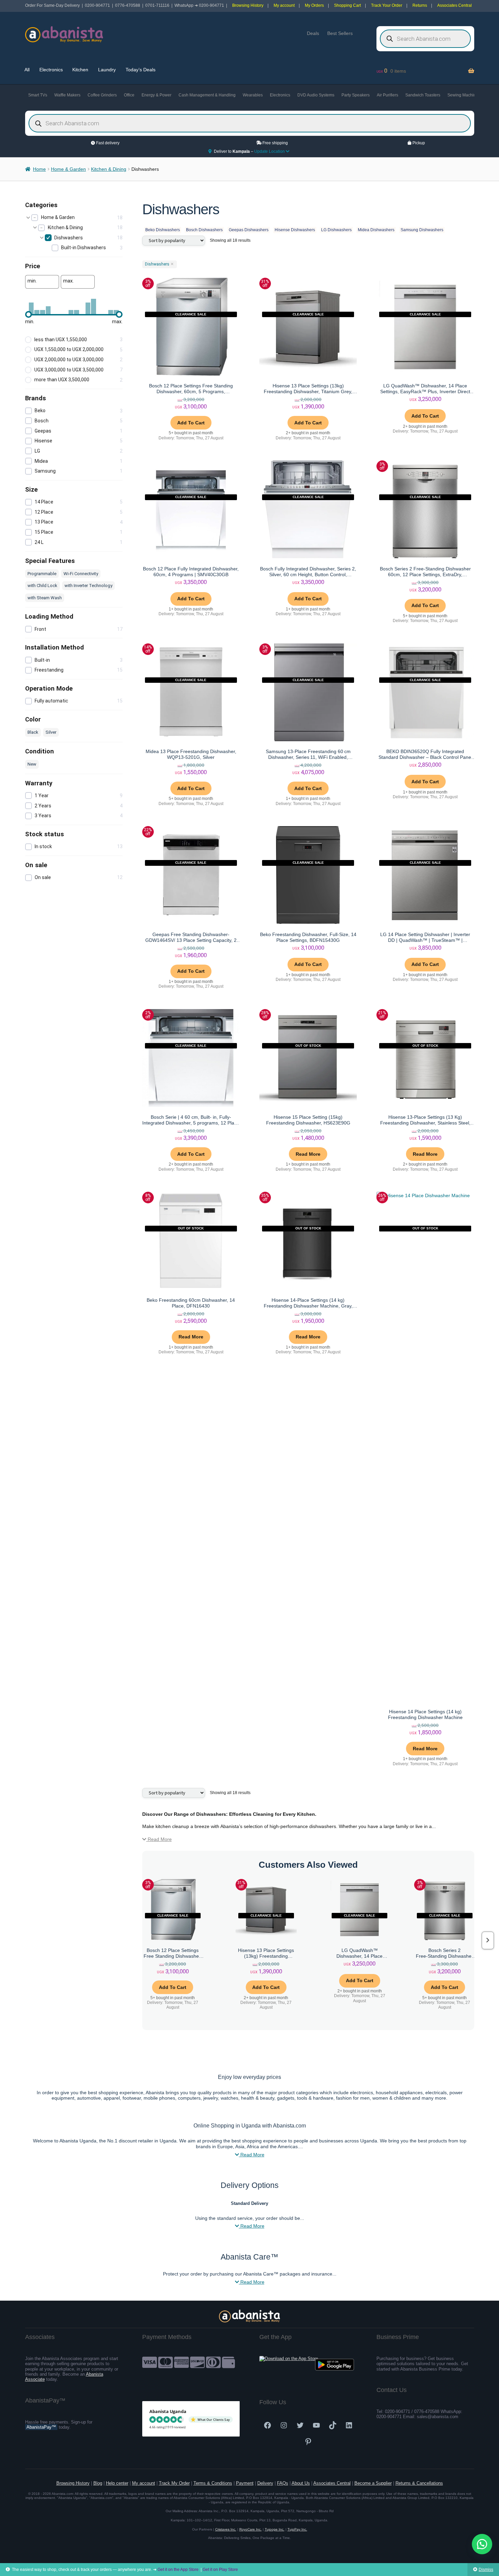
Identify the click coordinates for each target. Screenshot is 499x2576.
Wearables (253, 95)
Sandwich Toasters (423, 95)
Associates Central (455, 5)
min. (32, 281)
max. (68, 281)
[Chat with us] (482, 2544)
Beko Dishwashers (163, 230)
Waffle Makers (67, 95)
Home (39, 169)
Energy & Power (156, 95)
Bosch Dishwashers (204, 230)
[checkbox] (77, 218)
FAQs (283, 2483)
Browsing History (248, 5)
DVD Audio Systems (316, 95)
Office (129, 95)
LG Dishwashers (336, 230)
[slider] (29, 314)
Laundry (107, 70)
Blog (98, 2483)
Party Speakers (356, 95)
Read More (159, 1839)
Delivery (265, 2483)
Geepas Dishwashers (249, 230)
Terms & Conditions (213, 2483)
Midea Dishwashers (376, 230)
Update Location (270, 151)
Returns (420, 5)
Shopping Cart (347, 5)
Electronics (51, 70)
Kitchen (80, 70)
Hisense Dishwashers (295, 230)
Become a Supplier (373, 2483)
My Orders (314, 5)
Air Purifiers (387, 95)
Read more (308, 1154)
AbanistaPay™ (41, 2427)
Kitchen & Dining (109, 169)
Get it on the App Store (178, 2570)
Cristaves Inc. (226, 2529)
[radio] (74, 340)
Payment (245, 2483)
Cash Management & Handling (207, 95)
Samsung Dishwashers (422, 230)
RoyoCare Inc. (251, 2529)
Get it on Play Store (220, 2570)
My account (284, 5)
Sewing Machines (464, 95)
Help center (117, 2483)
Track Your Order (387, 5)
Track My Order (174, 2483)
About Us (301, 2483)
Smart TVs (38, 95)
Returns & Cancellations (419, 2483)
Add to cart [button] (191, 423)
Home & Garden (68, 169)
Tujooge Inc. (275, 2529)
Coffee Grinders (102, 95)
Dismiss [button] (486, 2570)
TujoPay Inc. (297, 2529)
